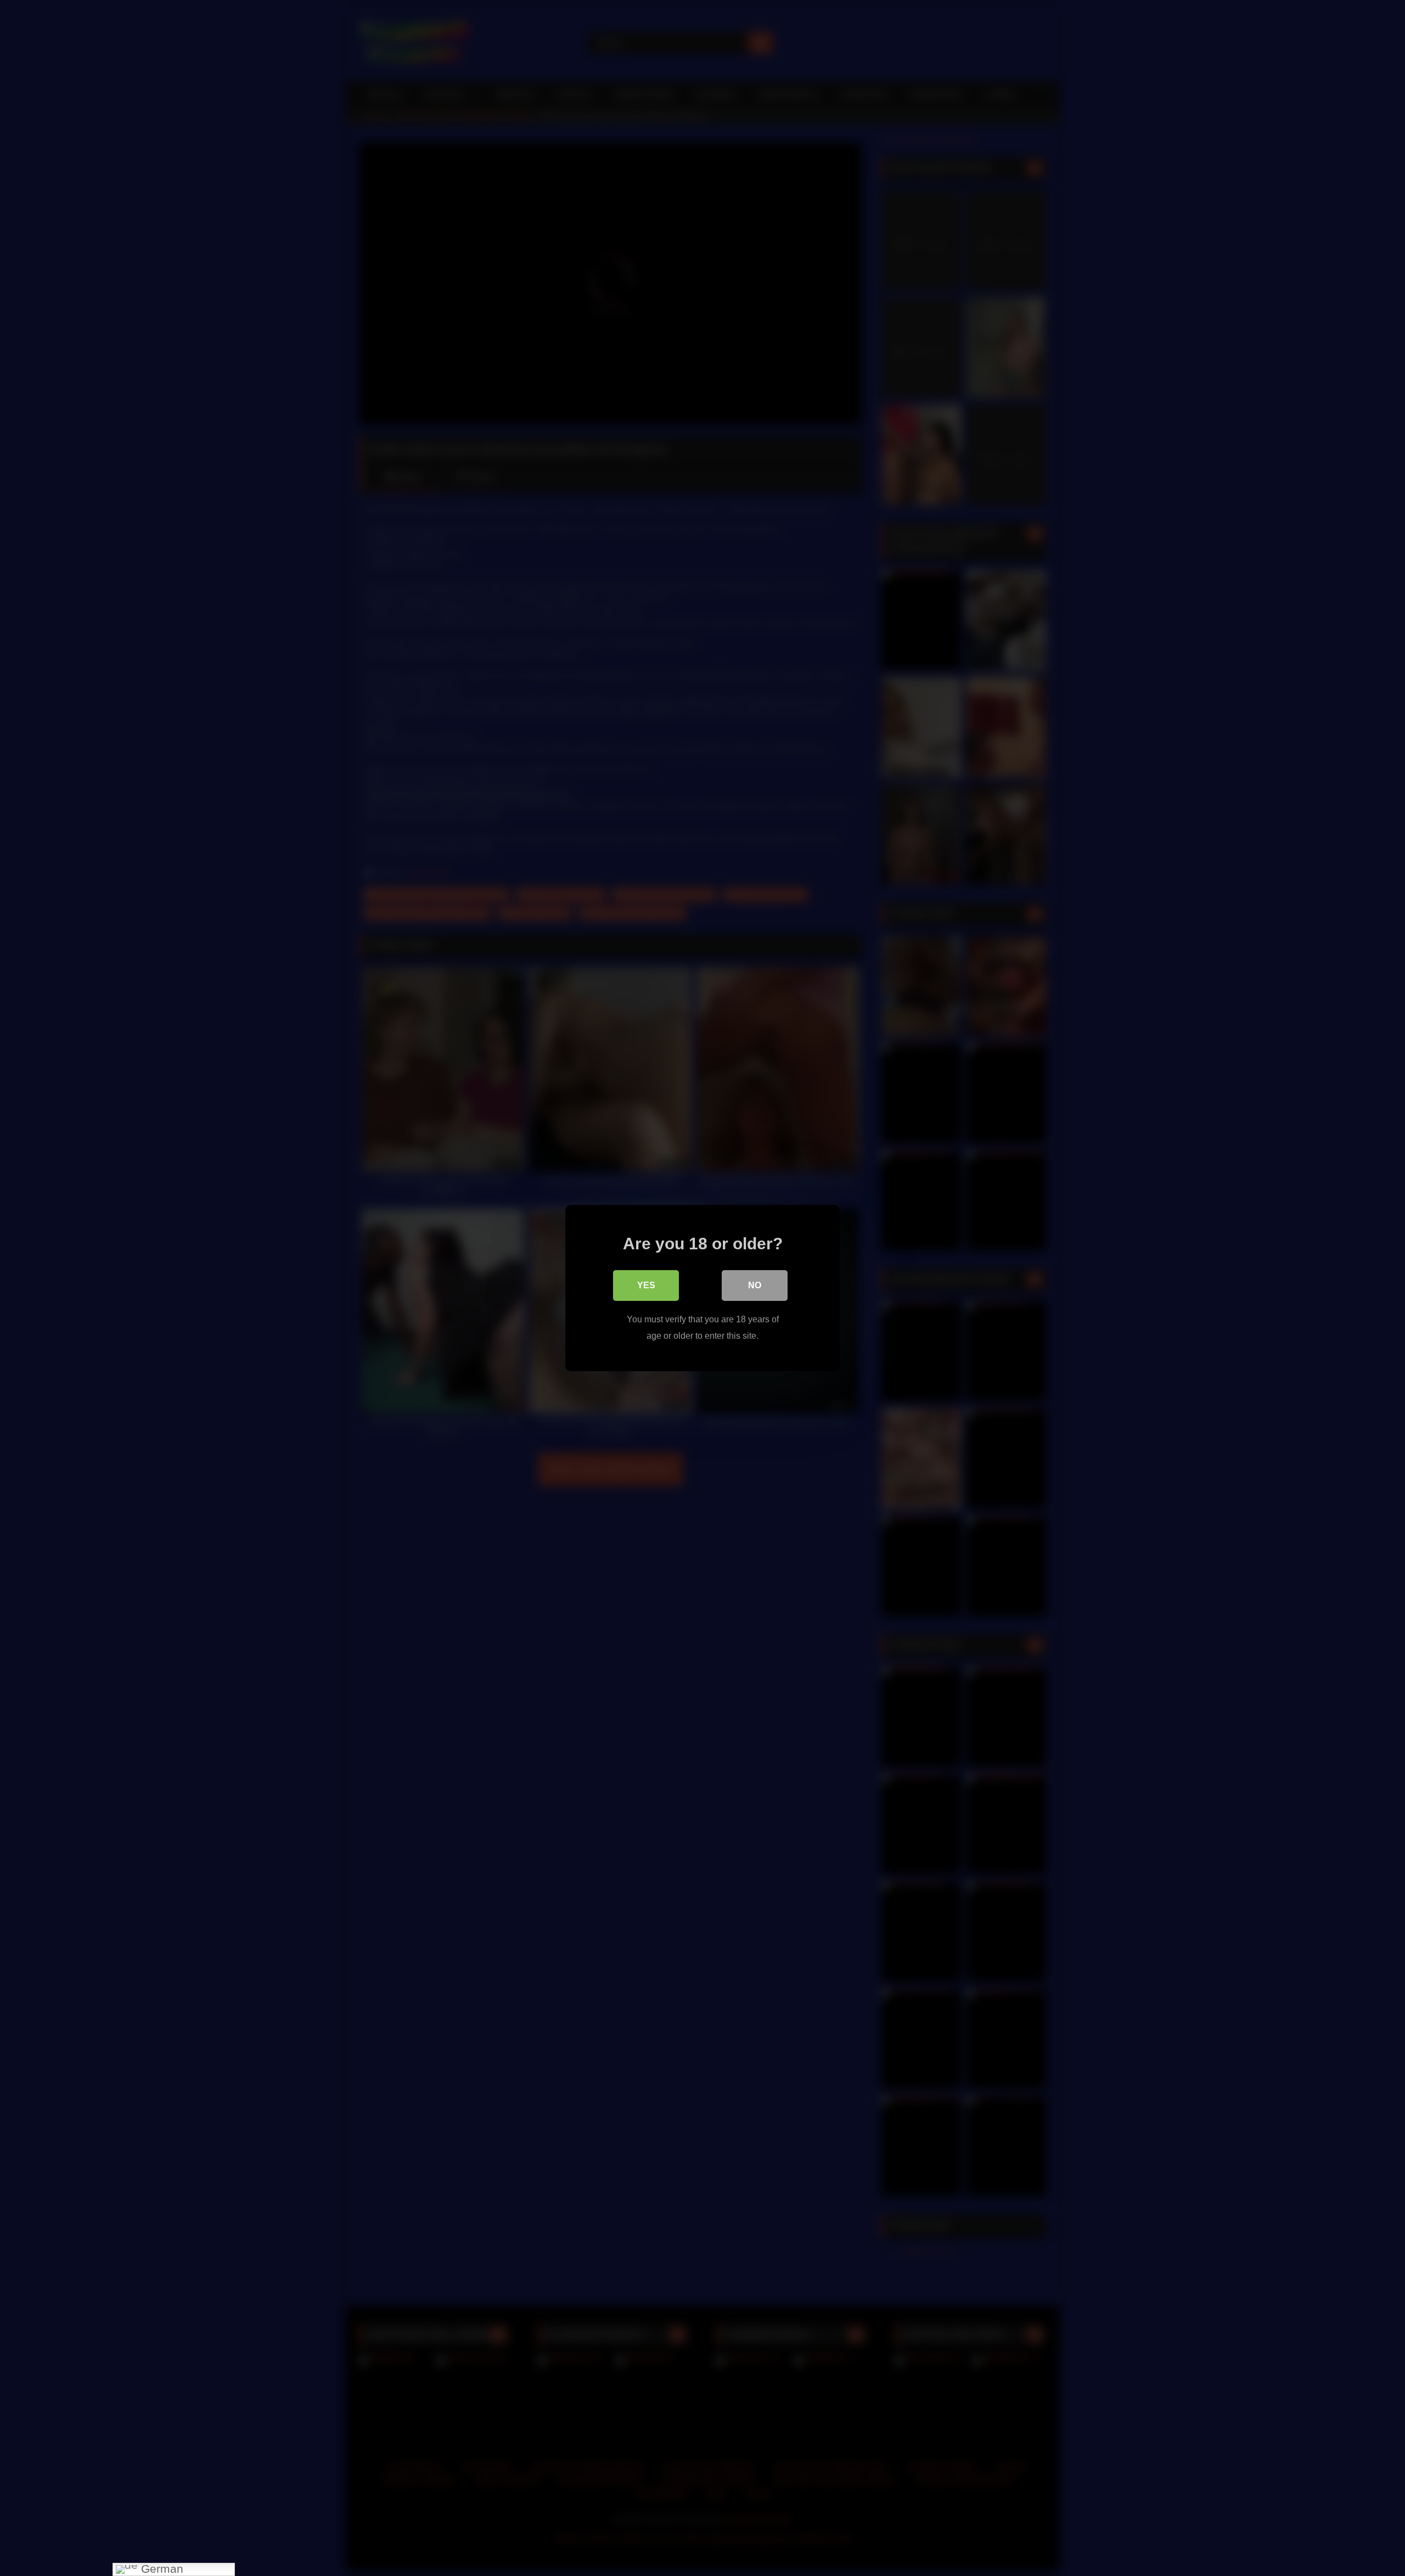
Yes (646, 1285)
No (755, 1285)
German (161, 2569)
